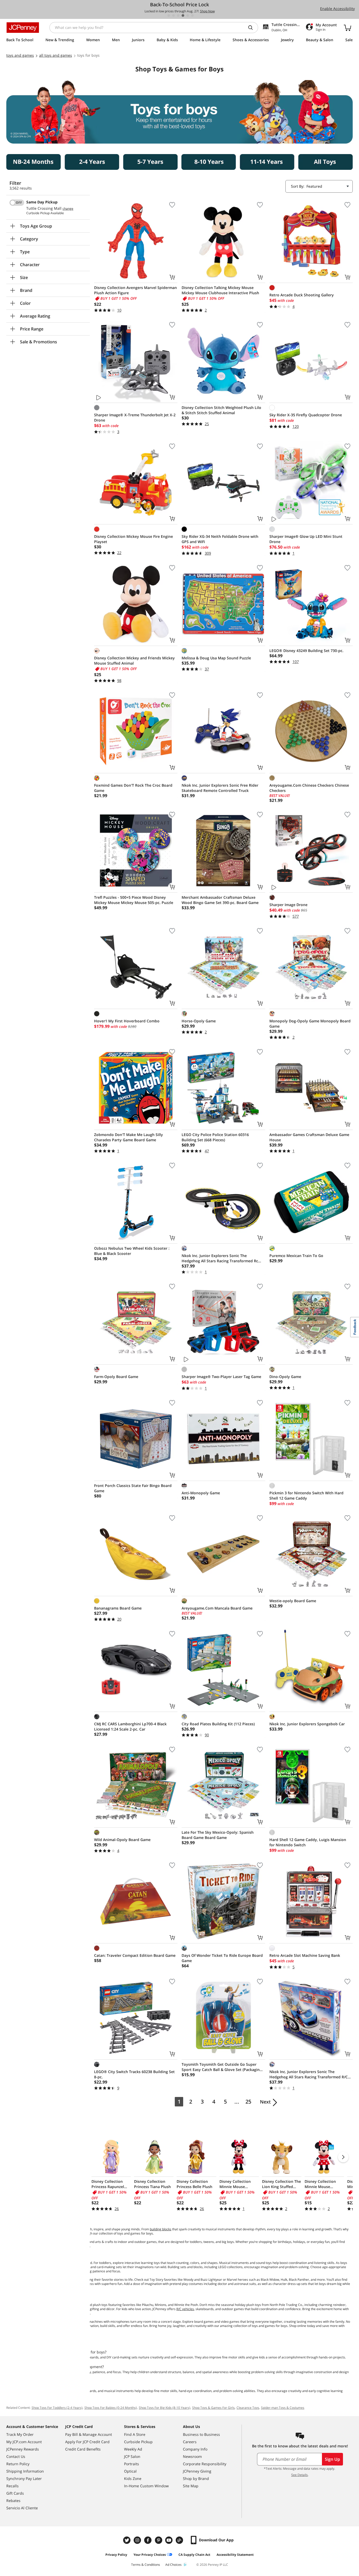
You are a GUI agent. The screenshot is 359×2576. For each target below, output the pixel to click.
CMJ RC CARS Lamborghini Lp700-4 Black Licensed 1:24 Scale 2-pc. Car (130, 1726)
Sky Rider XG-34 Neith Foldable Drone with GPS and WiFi (220, 539)
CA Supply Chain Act (194, 2555)
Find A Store (135, 2434)
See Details (299, 2475)
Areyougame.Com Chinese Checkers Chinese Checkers (309, 788)
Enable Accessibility (337, 9)
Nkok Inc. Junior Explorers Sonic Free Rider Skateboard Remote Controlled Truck (220, 788)
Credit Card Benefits (83, 2449)
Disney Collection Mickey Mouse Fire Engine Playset (134, 539)
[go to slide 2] (173, 15)
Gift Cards (15, 2493)
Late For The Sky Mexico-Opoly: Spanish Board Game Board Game (218, 1835)
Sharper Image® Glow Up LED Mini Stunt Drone (306, 539)
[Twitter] (127, 2540)
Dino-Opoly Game (285, 1377)
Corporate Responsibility (205, 2464)
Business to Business (201, 2434)
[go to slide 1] (169, 15)
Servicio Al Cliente (22, 2508)
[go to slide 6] (192, 15)
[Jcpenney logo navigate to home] (23, 28)
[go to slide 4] (183, 15)
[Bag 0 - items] (347, 28)
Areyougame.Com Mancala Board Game (217, 1608)
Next (265, 2102)
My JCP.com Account (24, 2442)
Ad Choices (173, 2565)
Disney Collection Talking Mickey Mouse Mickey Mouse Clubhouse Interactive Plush (220, 290)
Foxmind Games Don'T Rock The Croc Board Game (133, 788)
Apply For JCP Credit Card (87, 2442)
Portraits (132, 2464)
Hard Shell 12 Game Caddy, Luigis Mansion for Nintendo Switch (308, 1842)
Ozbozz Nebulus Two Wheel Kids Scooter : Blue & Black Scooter (132, 1251)
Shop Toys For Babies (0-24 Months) (111, 2408)
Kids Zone (133, 2478)
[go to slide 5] (188, 15)
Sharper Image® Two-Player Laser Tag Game (221, 1377)
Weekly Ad (133, 2449)
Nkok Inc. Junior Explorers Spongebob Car (307, 1724)
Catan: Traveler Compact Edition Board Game (135, 1955)
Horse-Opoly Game (199, 1021)
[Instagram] (138, 2540)
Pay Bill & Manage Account (89, 2434)
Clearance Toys (248, 2408)
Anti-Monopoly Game (201, 1493)
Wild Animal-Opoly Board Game (122, 1840)
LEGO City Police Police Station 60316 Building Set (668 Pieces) (215, 1137)
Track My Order (20, 2434)
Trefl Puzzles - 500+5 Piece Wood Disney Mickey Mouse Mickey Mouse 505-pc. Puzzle (134, 900)
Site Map (191, 2486)
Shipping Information (25, 2471)
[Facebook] (148, 2540)
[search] (253, 28)
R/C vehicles (185, 2309)
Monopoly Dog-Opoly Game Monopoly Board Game (310, 1024)
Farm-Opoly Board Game (116, 1377)
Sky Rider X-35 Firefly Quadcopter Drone (306, 415)
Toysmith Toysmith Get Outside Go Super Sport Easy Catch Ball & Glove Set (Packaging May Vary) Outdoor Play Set (222, 2067)
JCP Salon (132, 2456)
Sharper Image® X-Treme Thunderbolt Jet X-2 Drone (135, 417)
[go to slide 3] (178, 15)
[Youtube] (170, 2540)
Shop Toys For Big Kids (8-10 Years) (165, 2408)
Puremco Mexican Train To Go (296, 1256)
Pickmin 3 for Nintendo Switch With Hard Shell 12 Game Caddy (306, 1495)
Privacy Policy (116, 2555)
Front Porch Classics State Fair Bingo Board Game (133, 1488)
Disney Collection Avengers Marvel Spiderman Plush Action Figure (135, 290)
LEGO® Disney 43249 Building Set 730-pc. (306, 651)
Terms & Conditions (146, 2565)
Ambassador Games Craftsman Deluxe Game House (309, 1137)
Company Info (195, 2449)
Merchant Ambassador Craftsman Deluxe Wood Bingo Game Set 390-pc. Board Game (220, 900)
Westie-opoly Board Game (293, 1601)
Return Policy (18, 2464)
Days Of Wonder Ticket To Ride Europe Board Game (222, 1958)
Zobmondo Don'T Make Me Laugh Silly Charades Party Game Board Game (129, 1137)
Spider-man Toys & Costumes (283, 2408)
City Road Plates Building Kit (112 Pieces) (218, 1724)
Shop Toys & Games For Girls (213, 2408)
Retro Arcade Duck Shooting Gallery (302, 295)
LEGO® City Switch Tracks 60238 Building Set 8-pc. (134, 2074)
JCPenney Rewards (23, 2449)
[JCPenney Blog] (180, 2540)
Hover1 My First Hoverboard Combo (127, 1021)
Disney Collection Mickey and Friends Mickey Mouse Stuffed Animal (134, 661)
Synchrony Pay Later (24, 2478)
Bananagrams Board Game (118, 1608)
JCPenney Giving (197, 2471)
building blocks (161, 2229)
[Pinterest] (159, 2540)
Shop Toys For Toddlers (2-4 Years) (57, 2408)
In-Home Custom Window (146, 2486)
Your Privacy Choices (150, 2555)
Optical (130, 2471)
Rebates (13, 2501)
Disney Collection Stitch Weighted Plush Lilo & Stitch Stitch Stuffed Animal (221, 410)
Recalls (12, 2486)
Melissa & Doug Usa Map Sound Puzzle (216, 658)
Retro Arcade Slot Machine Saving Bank (305, 1955)
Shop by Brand (196, 2478)
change (68, 209)
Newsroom (192, 2456)
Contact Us (16, 2456)
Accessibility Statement (235, 2555)
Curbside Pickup (138, 2442)
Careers (190, 2442)
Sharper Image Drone (288, 905)
